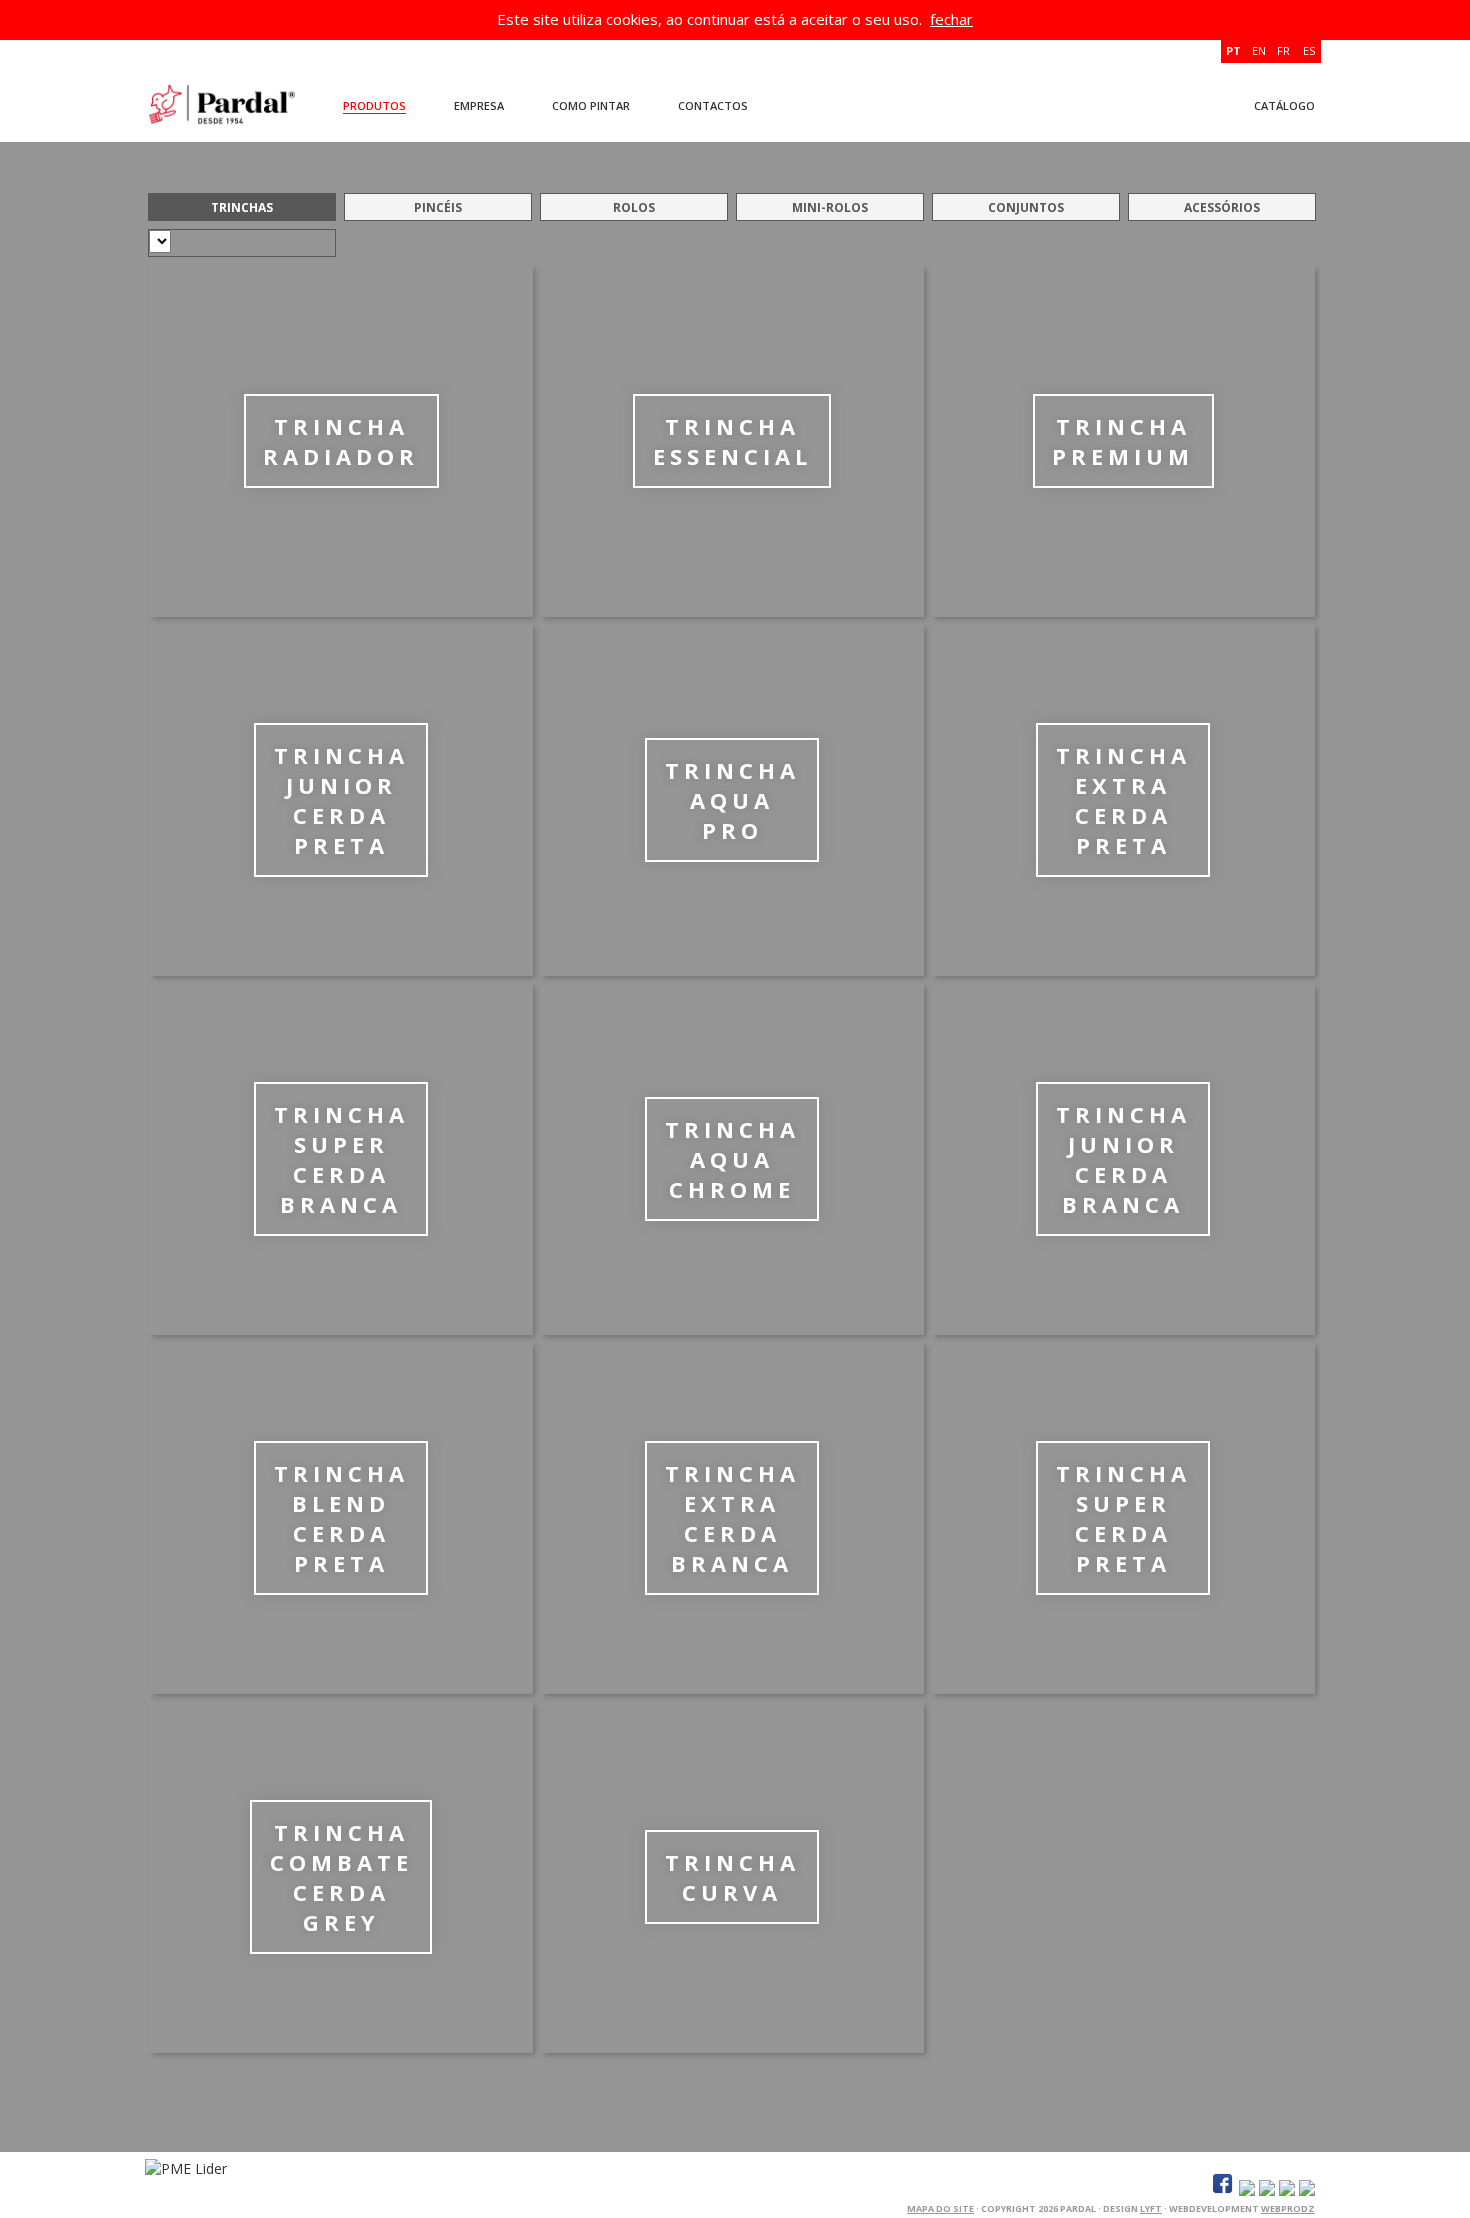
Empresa (479, 105)
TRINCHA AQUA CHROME (732, 1159)
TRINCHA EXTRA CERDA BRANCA (732, 1518)
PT (1233, 50)
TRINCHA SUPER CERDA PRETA (1123, 1518)
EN (1259, 50)
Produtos (374, 105)
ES (1309, 50)
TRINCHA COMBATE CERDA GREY (341, 1877)
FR (1283, 50)
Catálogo (1284, 105)
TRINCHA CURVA (732, 1877)
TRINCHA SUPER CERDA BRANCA (341, 1159)
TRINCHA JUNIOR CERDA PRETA (341, 800)
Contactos (713, 105)
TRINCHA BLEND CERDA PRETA (341, 1518)
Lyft (1151, 2208)
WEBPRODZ (1288, 2208)
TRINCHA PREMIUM (1123, 441)
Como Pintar (591, 105)
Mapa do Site (940, 2208)
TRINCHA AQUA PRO (732, 800)
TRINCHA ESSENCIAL (732, 441)
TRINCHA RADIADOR (341, 441)
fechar (951, 19)
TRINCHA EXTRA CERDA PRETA (1123, 800)
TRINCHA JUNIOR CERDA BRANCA (1123, 1159)
